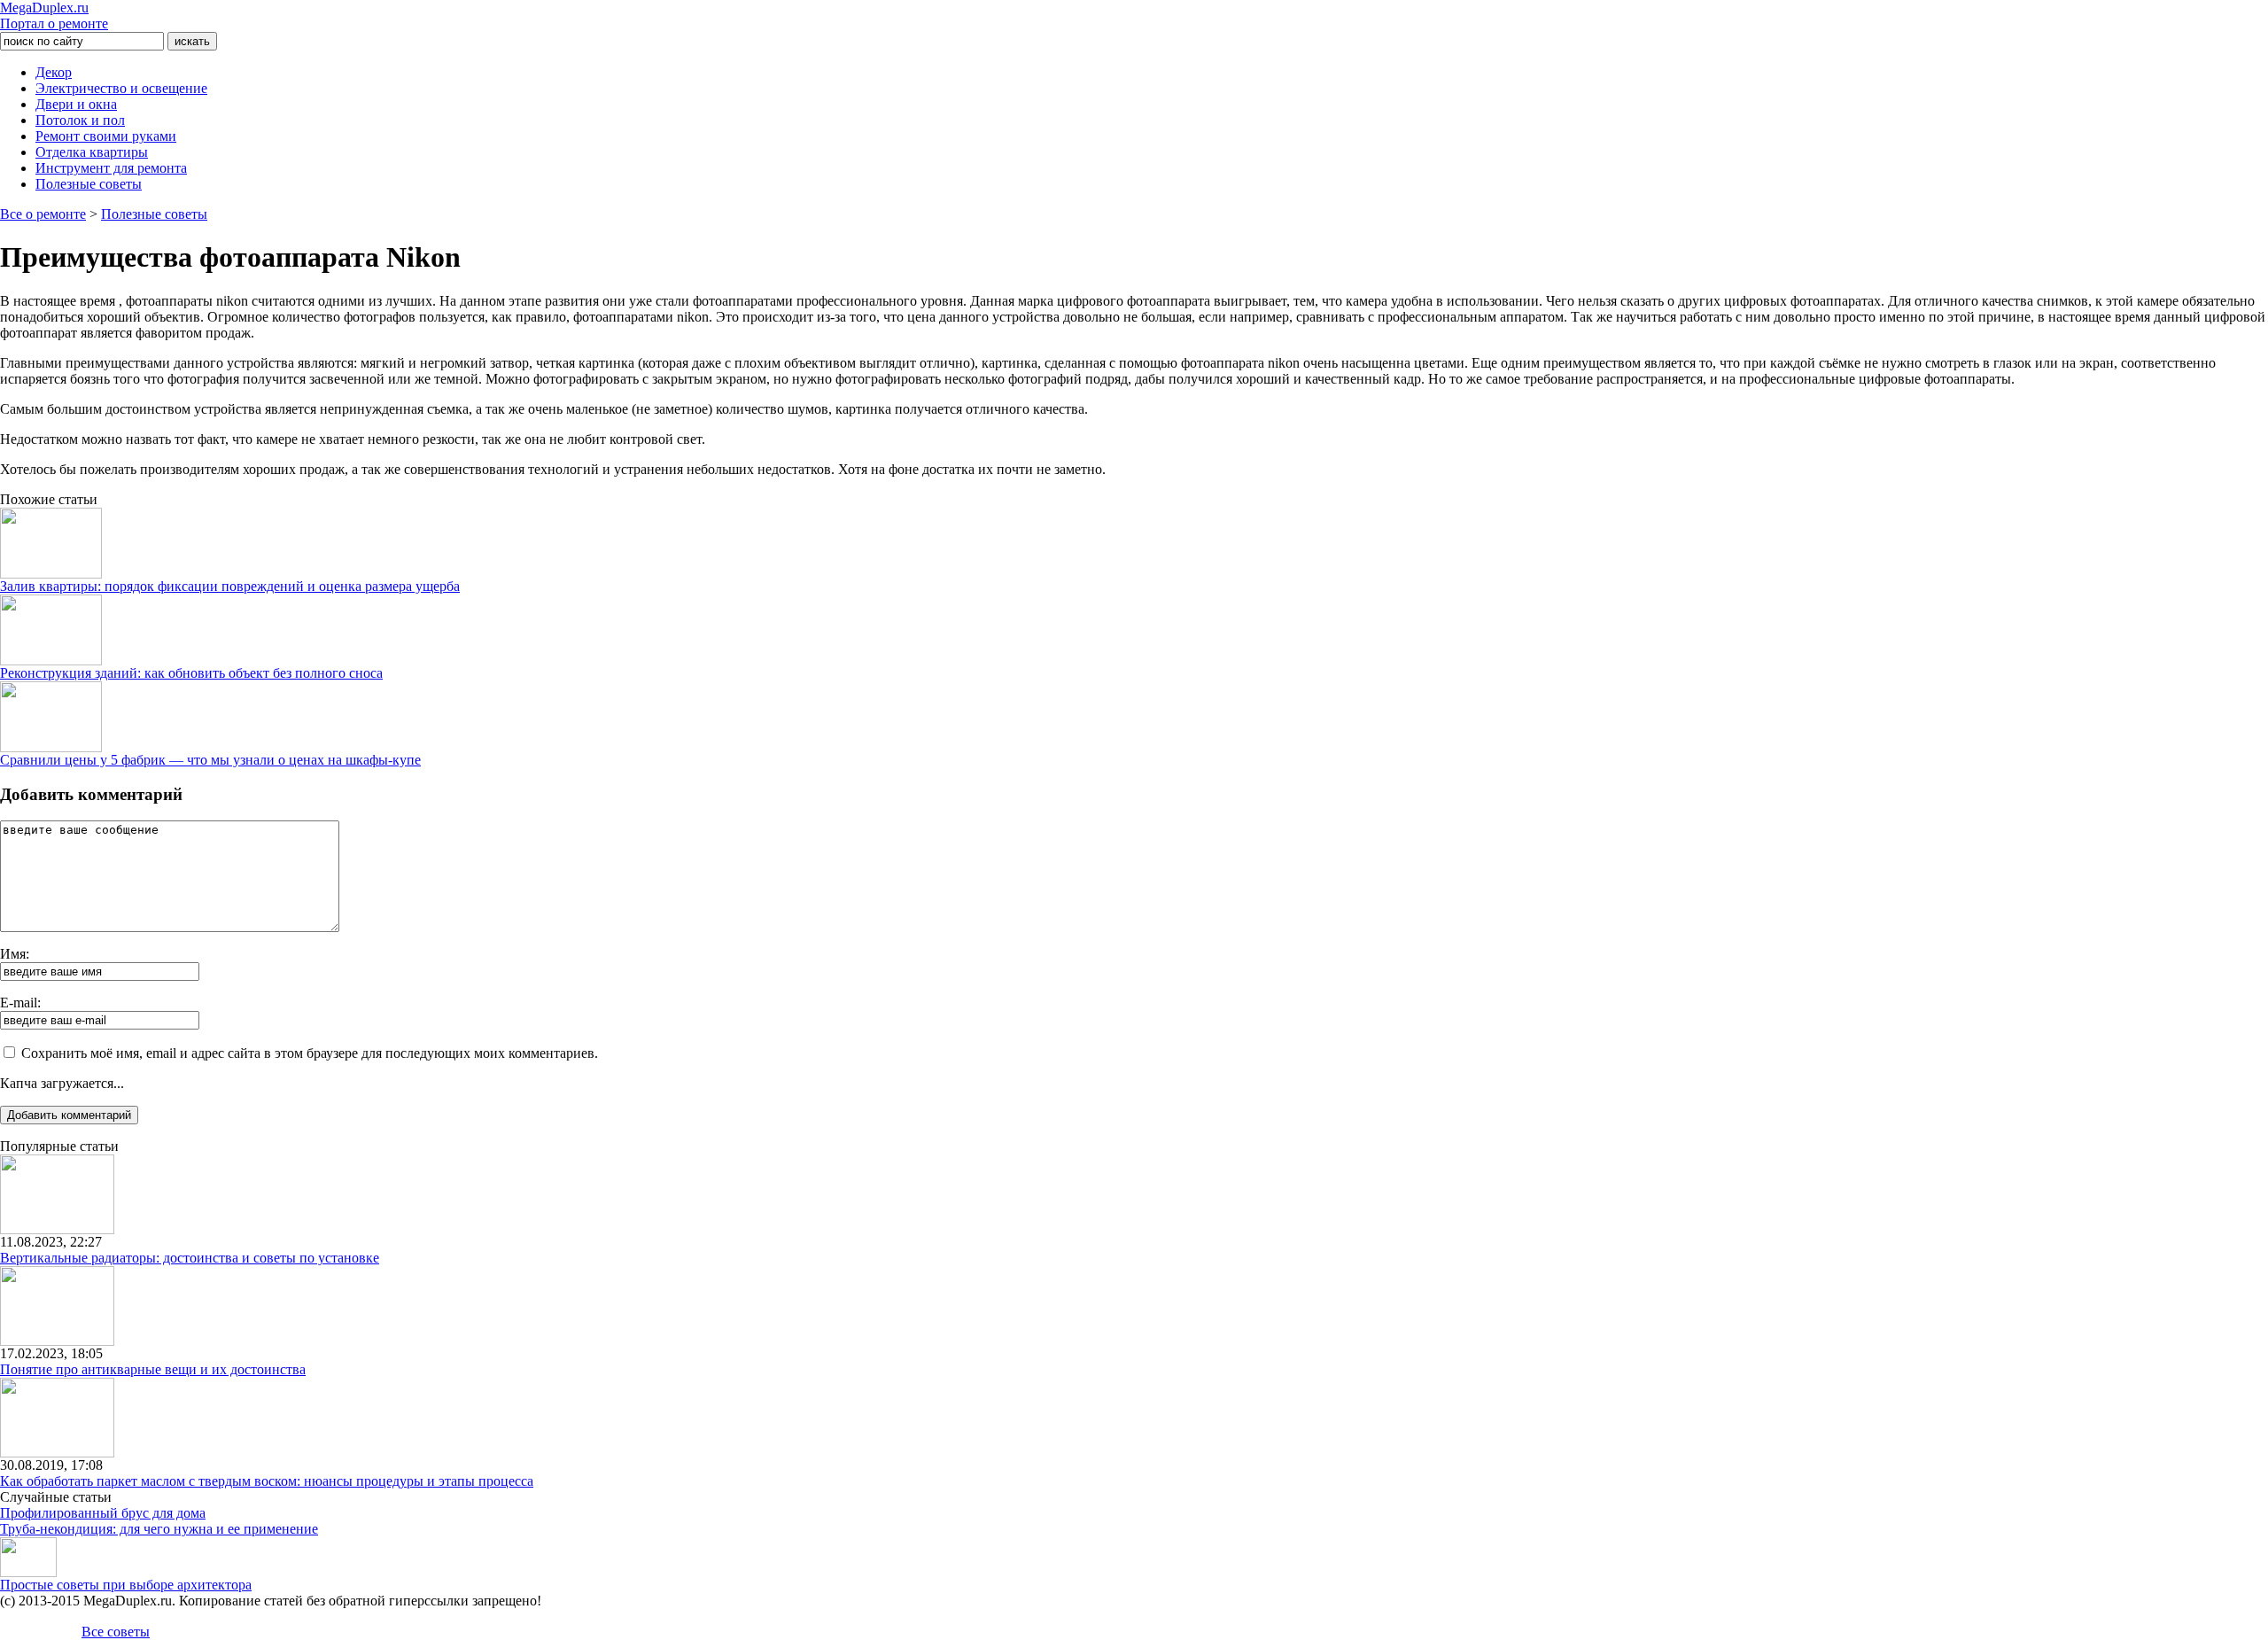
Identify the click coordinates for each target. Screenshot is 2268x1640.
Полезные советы (89, 184)
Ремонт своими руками (106, 136)
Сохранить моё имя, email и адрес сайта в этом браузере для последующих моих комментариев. (310, 1053)
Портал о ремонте (54, 16)
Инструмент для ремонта (111, 168)
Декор (54, 72)
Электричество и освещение (121, 88)
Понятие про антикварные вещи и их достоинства (153, 1369)
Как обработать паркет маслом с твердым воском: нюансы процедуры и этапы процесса (267, 1481)
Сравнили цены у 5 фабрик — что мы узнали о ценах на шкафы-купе (210, 760)
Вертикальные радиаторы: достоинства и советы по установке (190, 1258)
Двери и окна (76, 104)
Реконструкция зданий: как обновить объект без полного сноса (191, 673)
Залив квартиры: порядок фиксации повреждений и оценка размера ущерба (230, 586)
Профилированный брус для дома (103, 1513)
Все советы (116, 1632)
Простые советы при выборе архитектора (126, 1585)
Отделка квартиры (92, 152)
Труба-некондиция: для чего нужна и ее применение (159, 1529)
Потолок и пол (80, 120)
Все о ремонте (43, 214)
